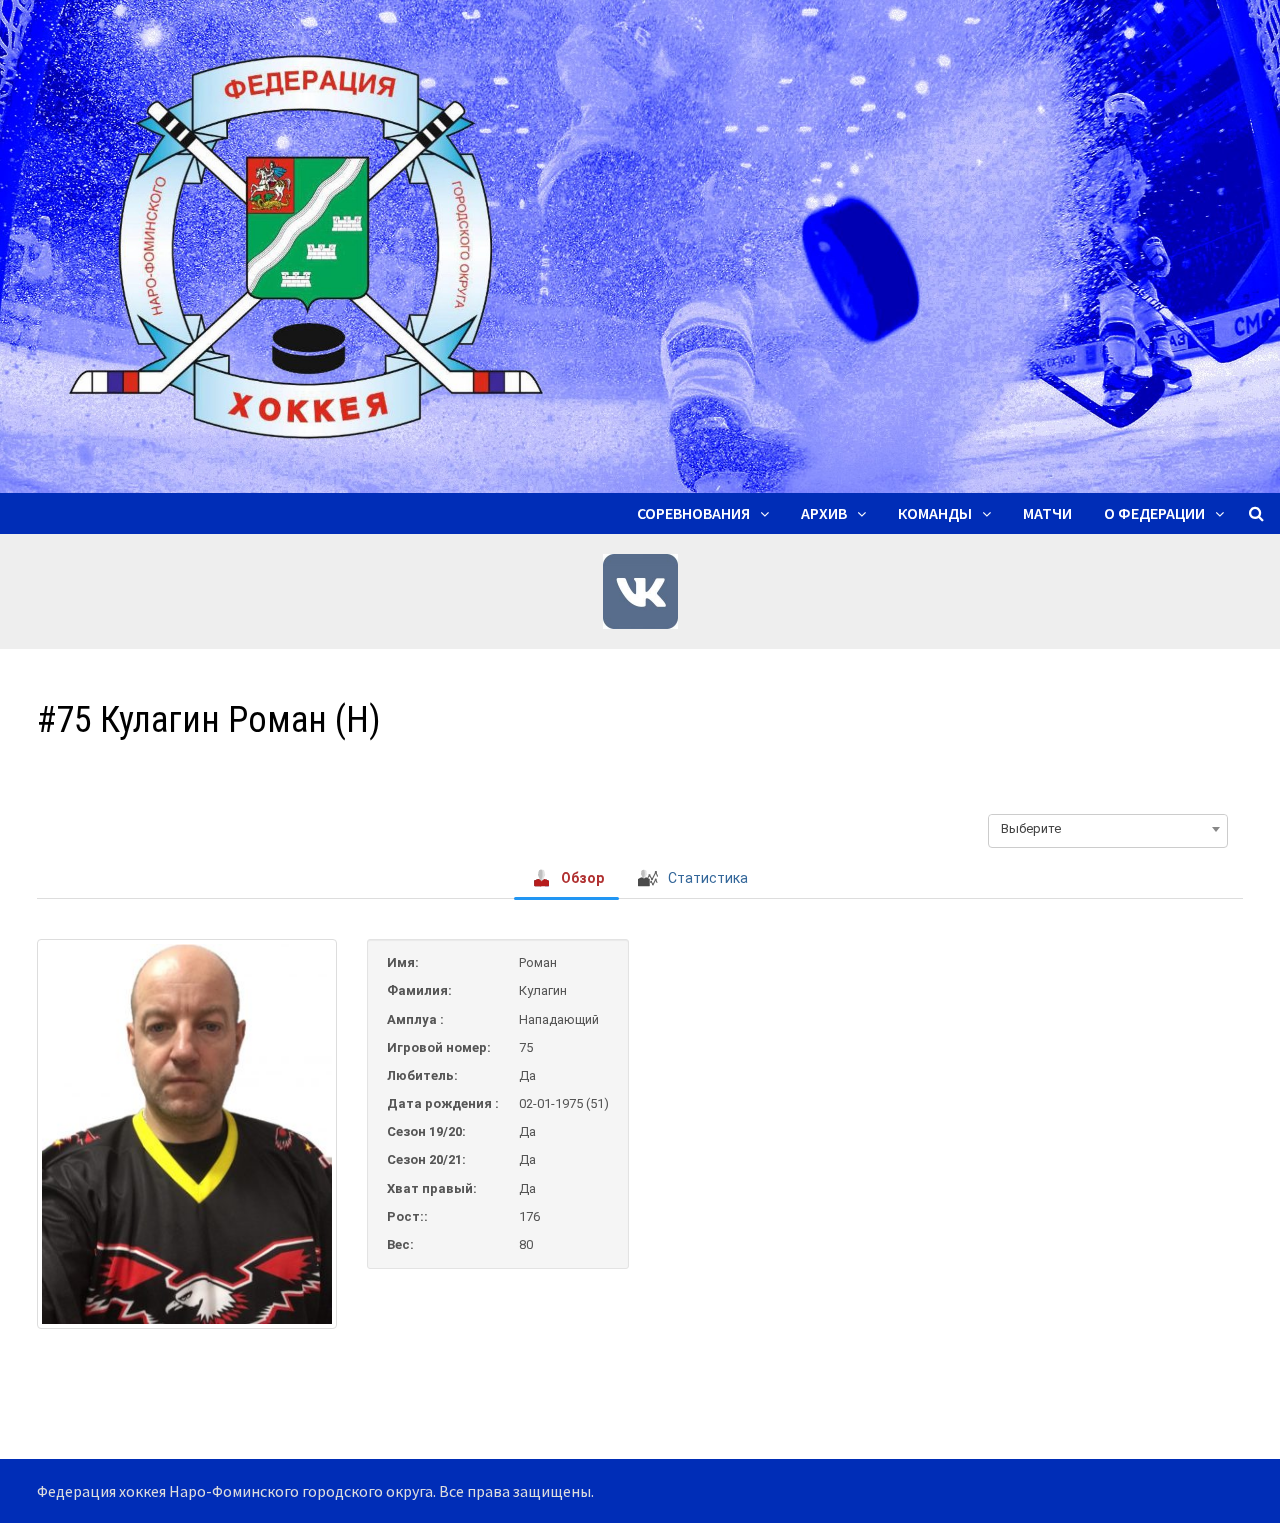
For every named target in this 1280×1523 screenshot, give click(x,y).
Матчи (1047, 513)
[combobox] (1108, 829)
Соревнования (693, 513)
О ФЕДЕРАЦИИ (1154, 513)
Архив (824, 513)
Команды (935, 513)
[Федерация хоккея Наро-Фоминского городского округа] (640, 244)
